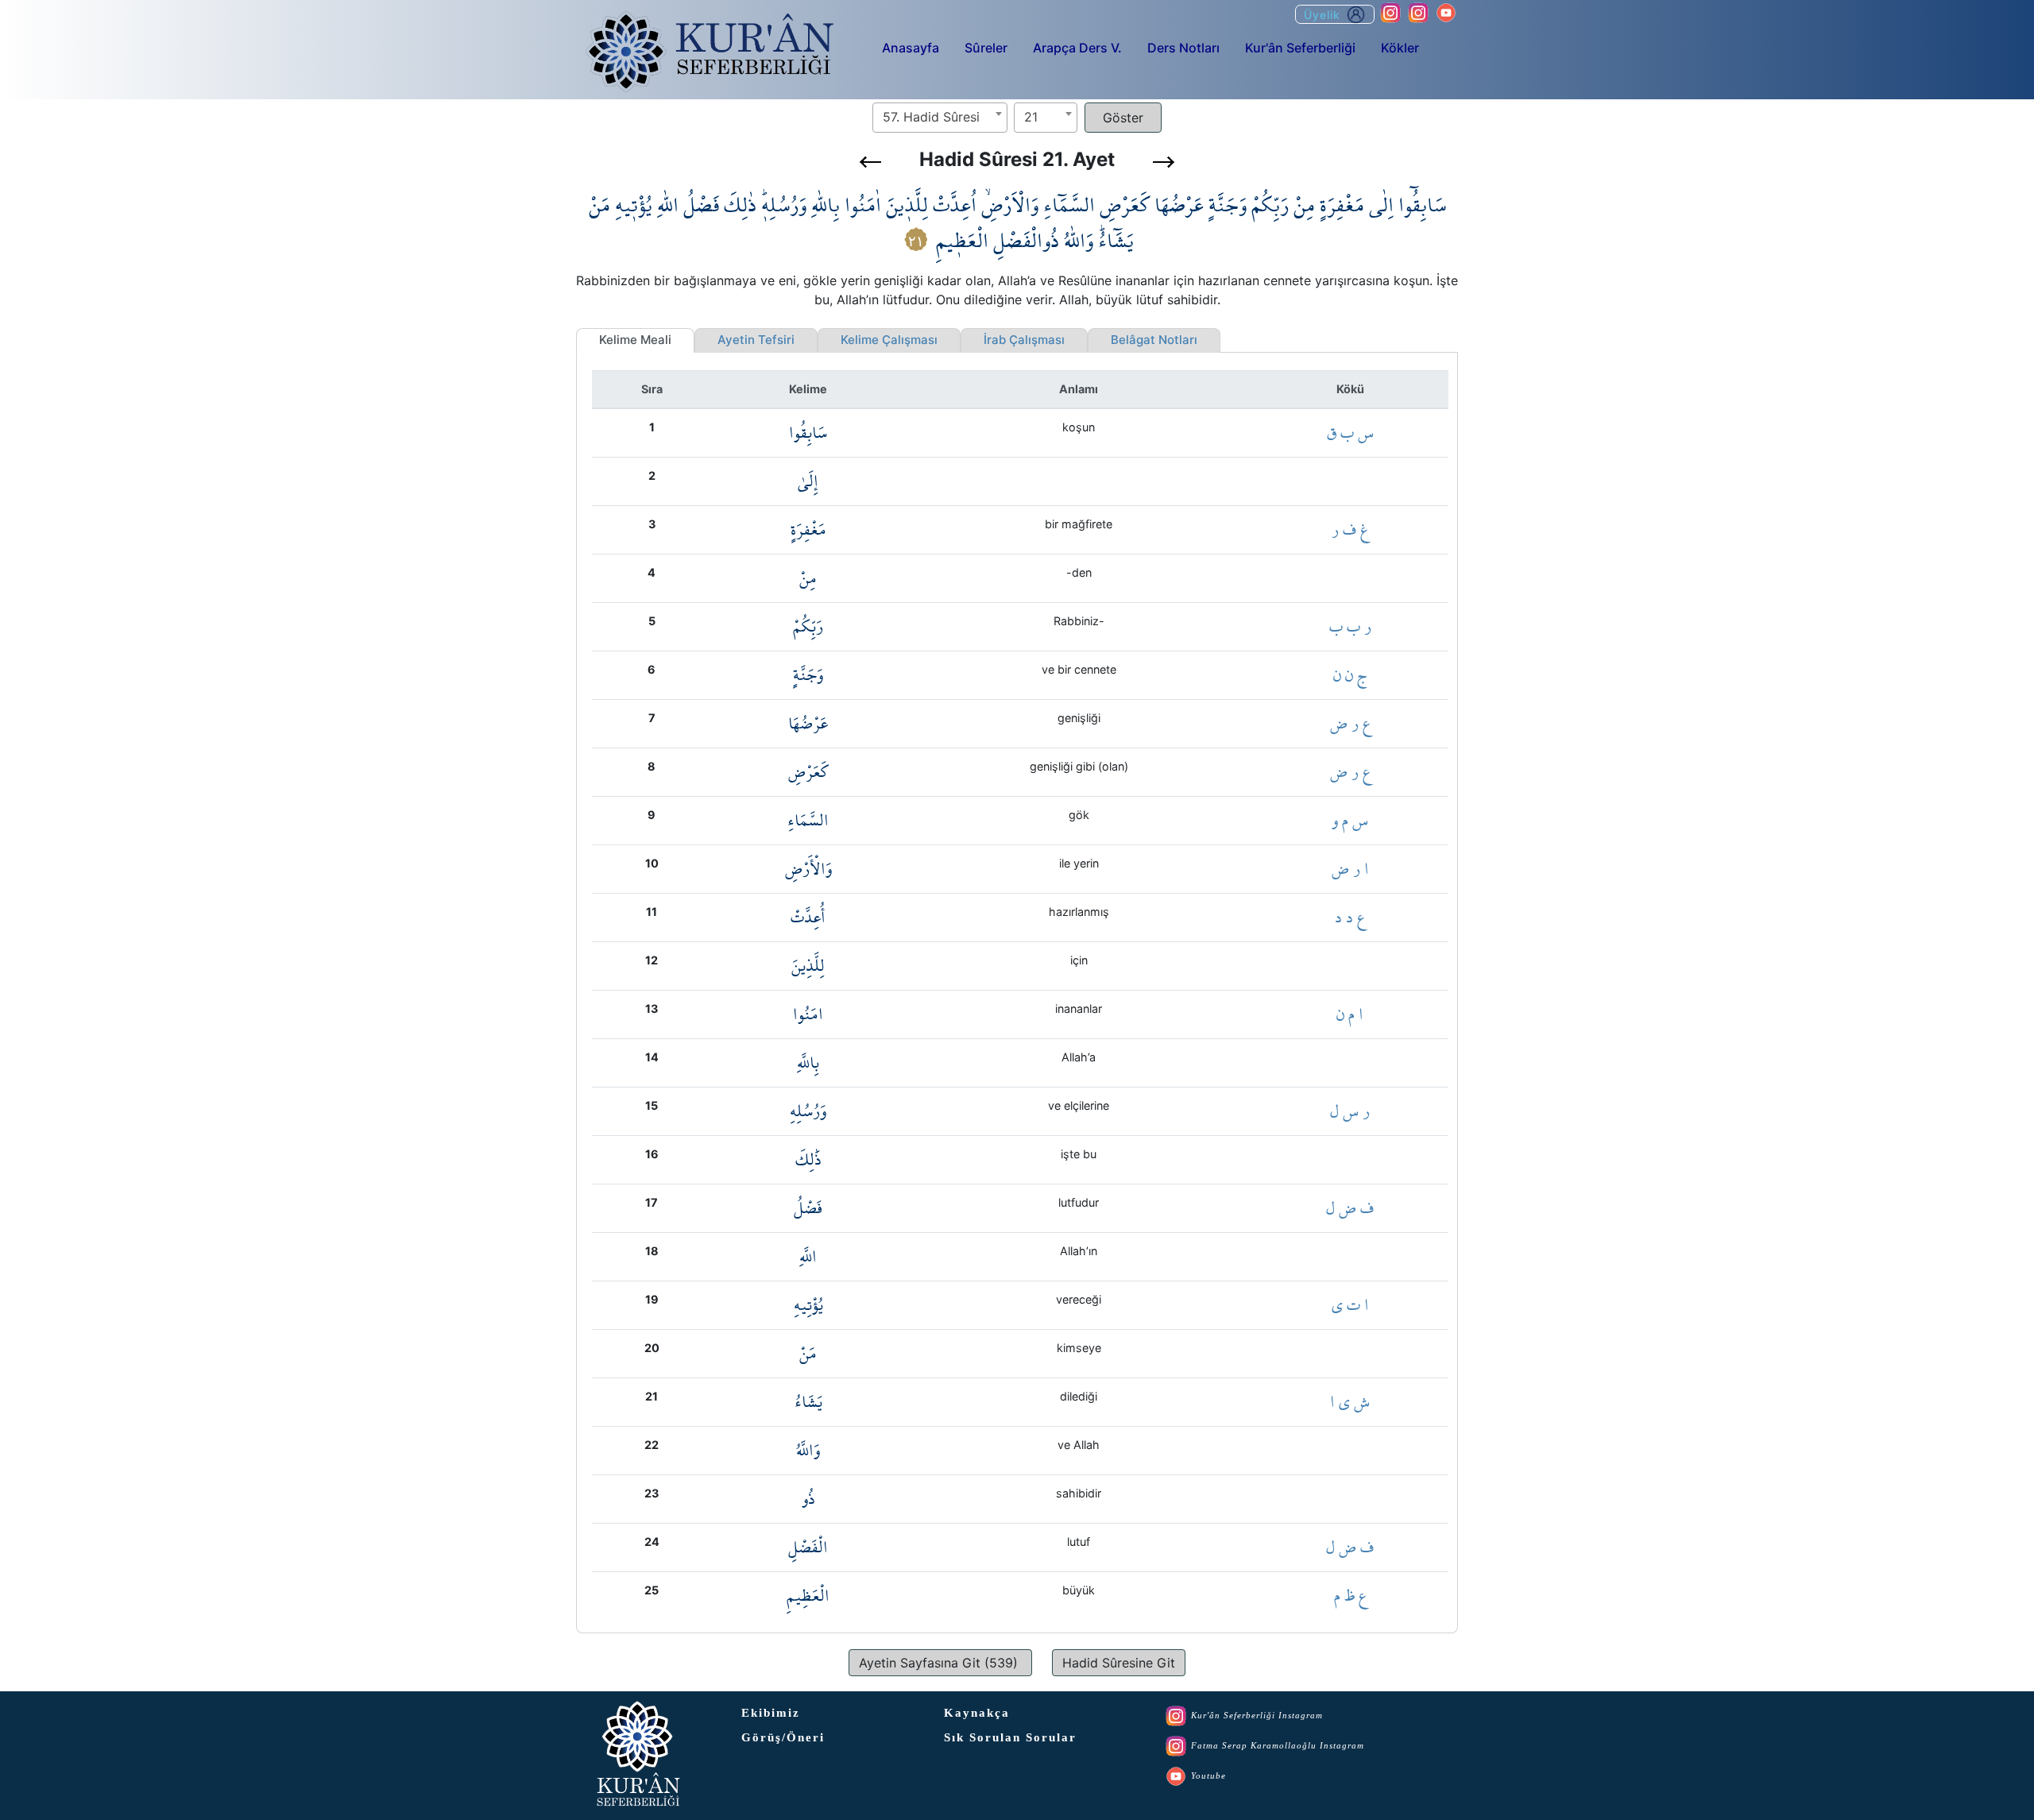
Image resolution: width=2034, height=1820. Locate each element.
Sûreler (986, 48)
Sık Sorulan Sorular (1010, 1737)
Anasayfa (911, 48)
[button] (870, 162)
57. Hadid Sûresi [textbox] (931, 117)
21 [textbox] (1031, 117)
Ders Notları (1183, 48)
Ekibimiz (771, 1713)
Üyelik (1324, 15)
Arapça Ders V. (1077, 48)
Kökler (1400, 48)
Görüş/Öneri (783, 1737)
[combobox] (940, 118)
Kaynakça (977, 1713)
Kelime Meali (635, 340)
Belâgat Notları (1154, 340)
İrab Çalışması (1024, 340)
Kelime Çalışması (889, 340)
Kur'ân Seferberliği (1300, 48)
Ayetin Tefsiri (756, 340)
